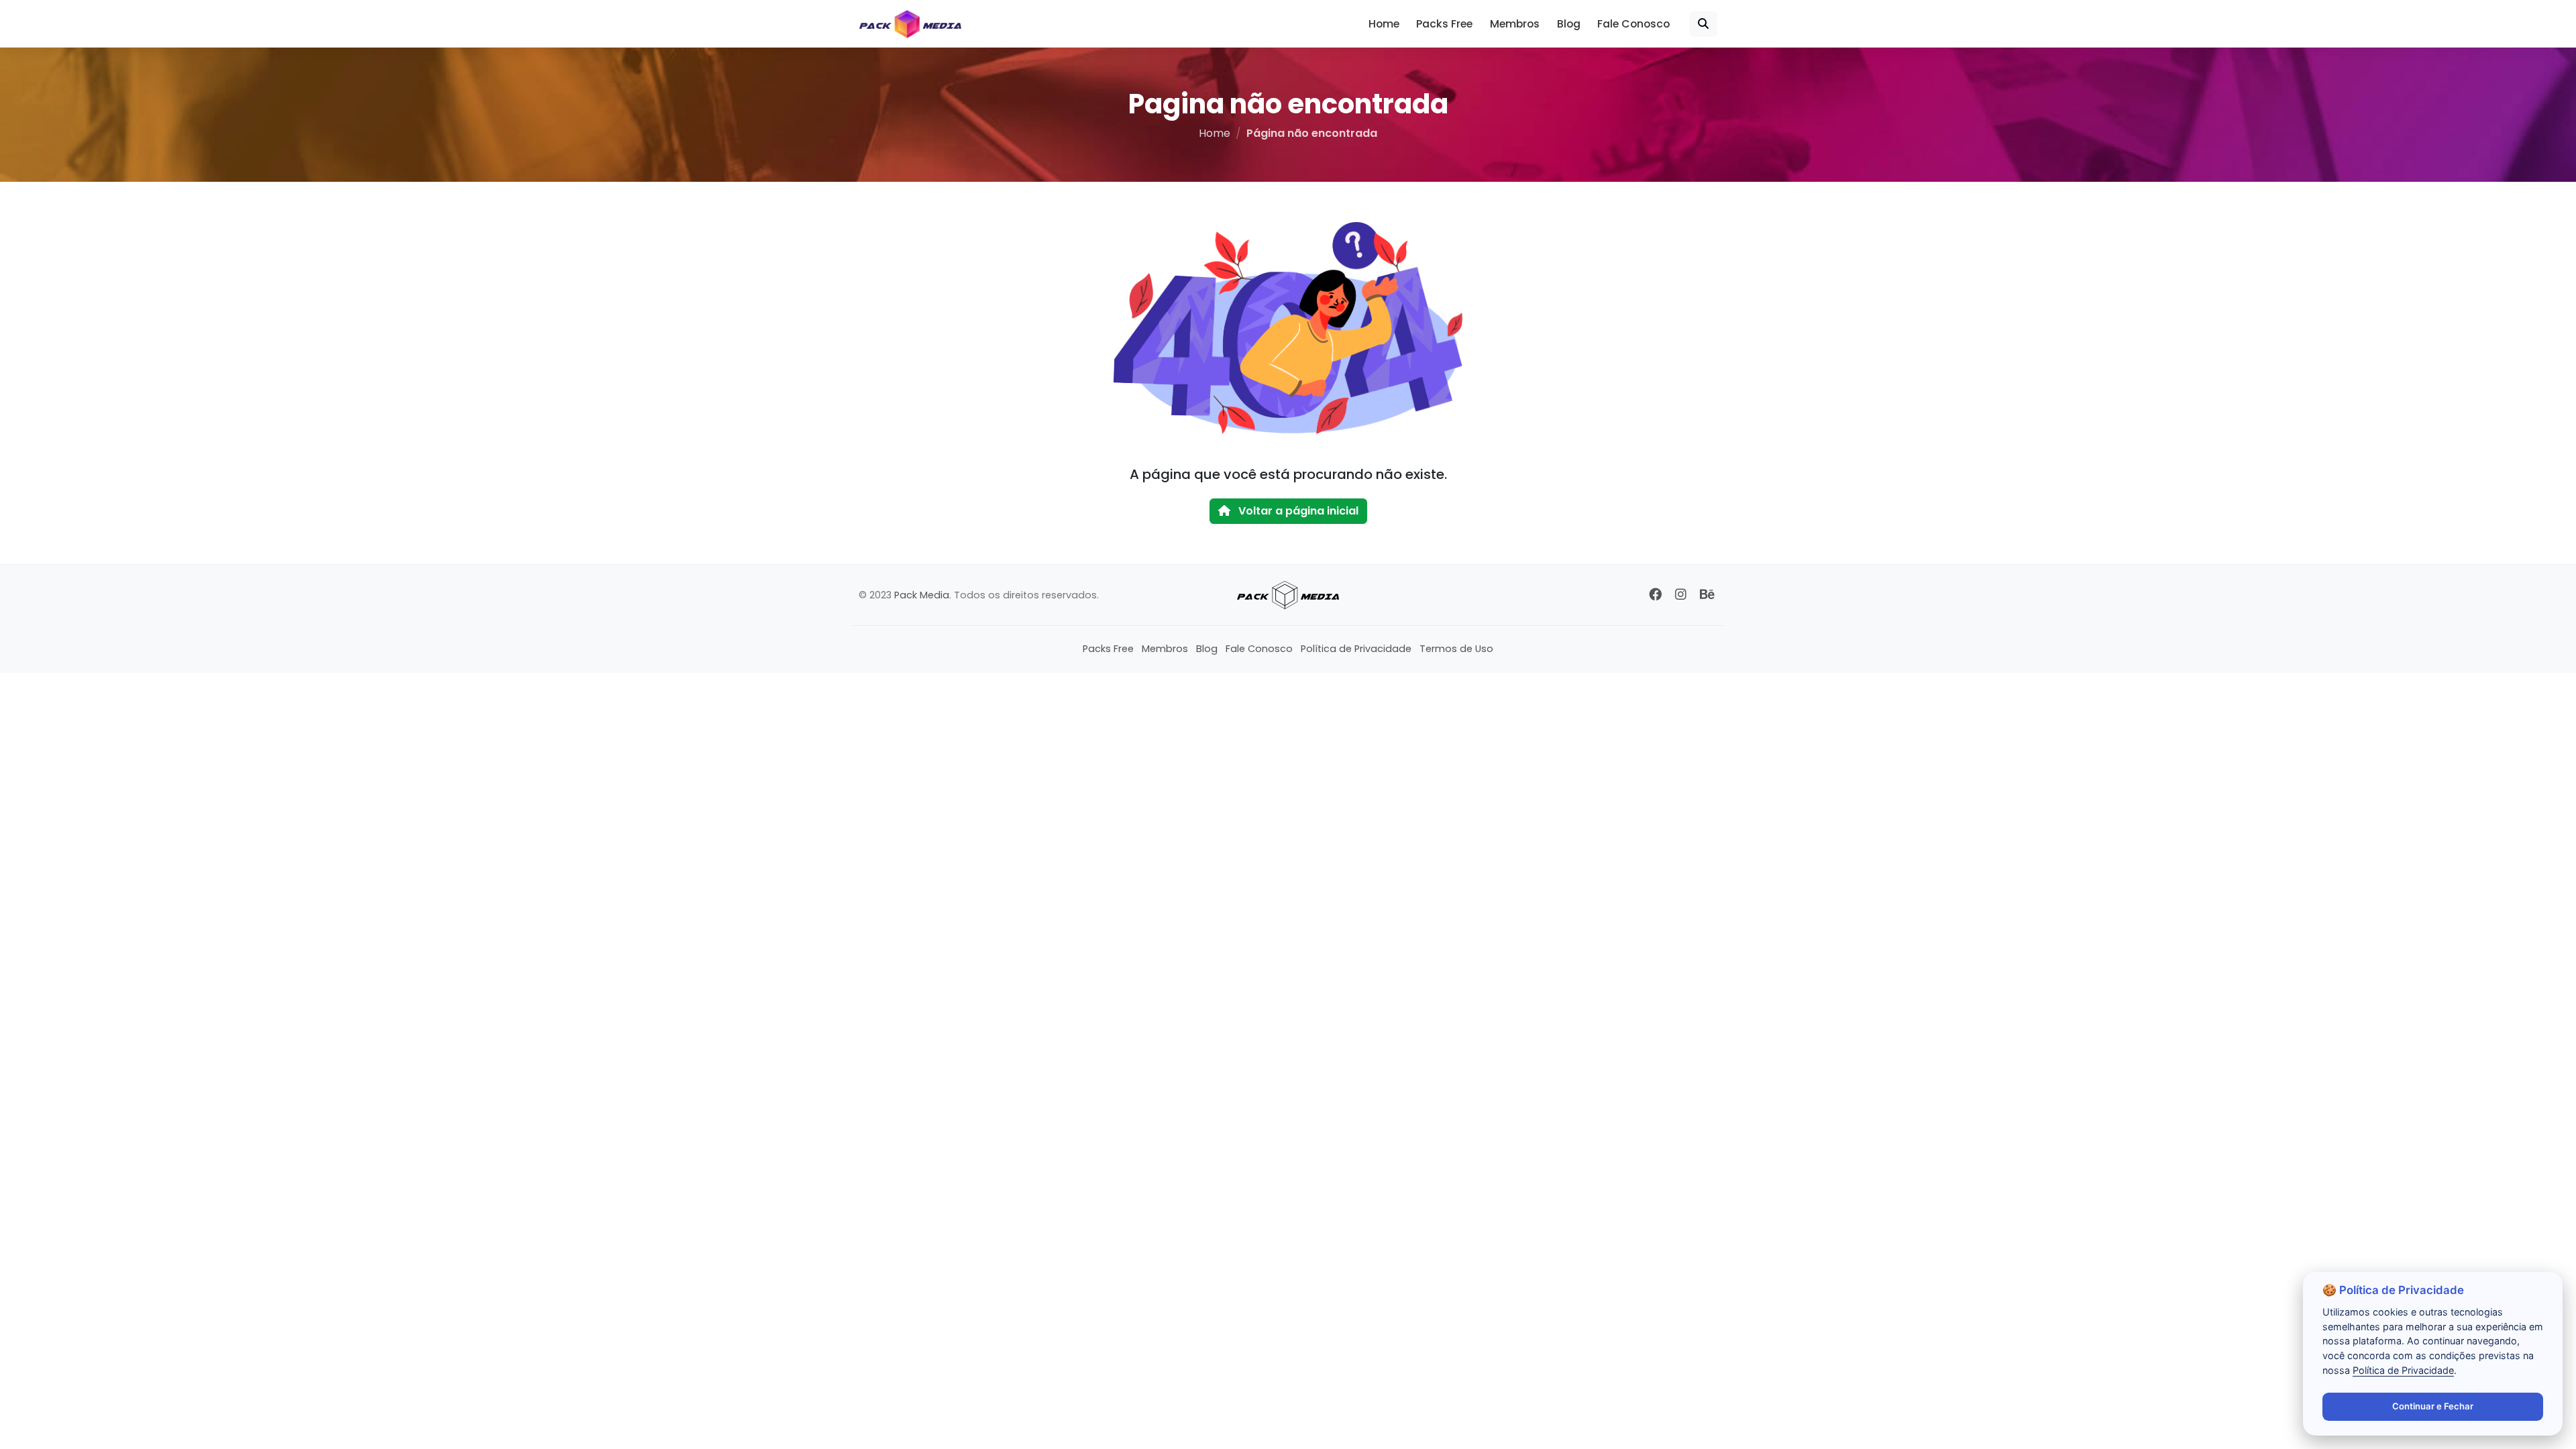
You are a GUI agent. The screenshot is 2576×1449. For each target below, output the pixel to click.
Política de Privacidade (1356, 649)
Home (1384, 24)
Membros (1515, 24)
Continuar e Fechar (2433, 1406)
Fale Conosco (1633, 24)
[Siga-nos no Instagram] (1681, 595)
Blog (1569, 24)
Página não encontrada (1312, 133)
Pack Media (922, 595)
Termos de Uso (1456, 649)
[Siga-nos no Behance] (1707, 595)
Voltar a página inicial (1297, 511)
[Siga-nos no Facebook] (1655, 595)
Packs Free (1444, 24)
